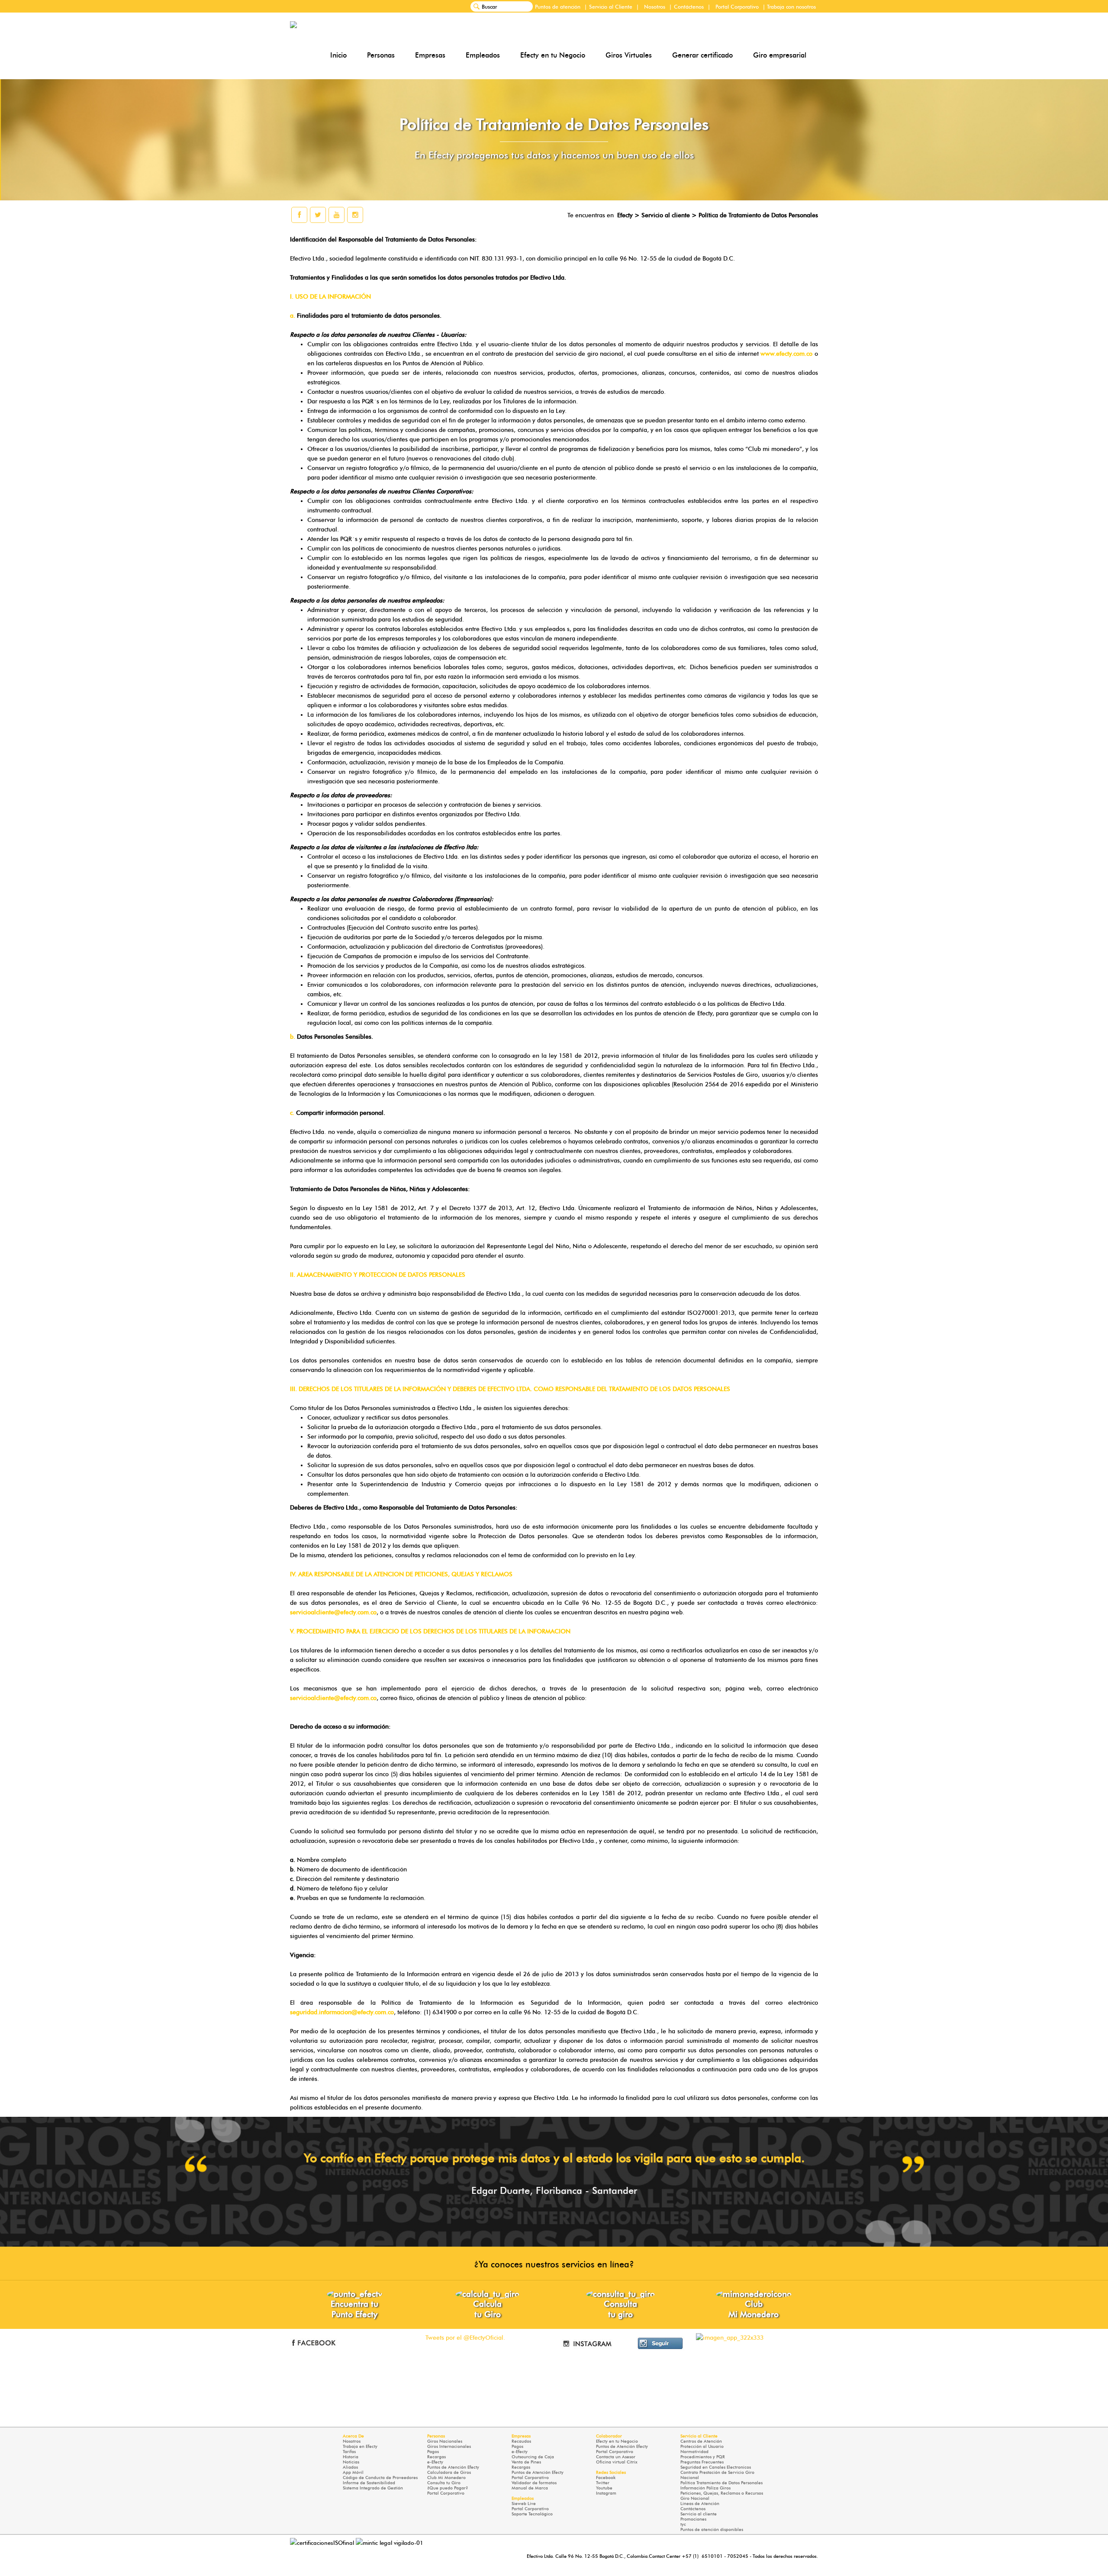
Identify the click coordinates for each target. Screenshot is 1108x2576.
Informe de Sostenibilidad (369, 2483)
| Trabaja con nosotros (789, 7)
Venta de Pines (526, 2462)
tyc (683, 2524)
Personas (381, 55)
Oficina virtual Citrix (617, 2462)
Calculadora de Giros (449, 2472)
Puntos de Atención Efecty (453, 2467)
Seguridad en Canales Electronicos (716, 2467)
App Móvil (353, 2472)
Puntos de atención (558, 7)
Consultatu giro (620, 2309)
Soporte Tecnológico (532, 2514)
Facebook (606, 2478)
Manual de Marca (530, 2488)
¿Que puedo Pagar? (448, 2488)
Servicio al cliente (699, 2514)
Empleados (483, 55)
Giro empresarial (780, 55)
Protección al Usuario (702, 2446)
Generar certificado (702, 55)
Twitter (603, 2483)
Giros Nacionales (445, 2441)
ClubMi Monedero (754, 2309)
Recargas (436, 2457)
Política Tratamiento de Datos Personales (721, 2483)
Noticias (351, 2462)
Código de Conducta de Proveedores (380, 2478)
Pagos (433, 2452)
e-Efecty (435, 2462)
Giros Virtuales (629, 55)
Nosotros (655, 7)
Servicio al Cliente (611, 7)
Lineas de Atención (700, 2504)
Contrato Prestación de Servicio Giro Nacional (717, 2475)
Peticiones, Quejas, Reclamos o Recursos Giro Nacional (722, 2496)
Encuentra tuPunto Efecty (354, 2309)
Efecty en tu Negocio (553, 55)
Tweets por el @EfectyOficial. (465, 2338)
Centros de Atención (701, 2441)
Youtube (604, 2488)
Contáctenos (689, 7)
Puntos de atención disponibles (712, 2529)
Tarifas (349, 2452)
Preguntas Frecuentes (702, 2462)
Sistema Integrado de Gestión (373, 2488)
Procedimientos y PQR (703, 2457)
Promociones (693, 2519)
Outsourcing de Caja (533, 2457)
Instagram (606, 2493)
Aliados (350, 2467)
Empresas (430, 55)
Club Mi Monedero (446, 2478)
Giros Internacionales (449, 2446)
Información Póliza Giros (705, 2488)
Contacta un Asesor (616, 2457)
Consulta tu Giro (444, 2483)
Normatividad (694, 2452)
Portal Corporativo (737, 7)
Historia (351, 2457)
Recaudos (521, 2441)
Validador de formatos (534, 2483)
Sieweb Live (524, 2504)
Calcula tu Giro (487, 2309)
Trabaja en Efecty (360, 2446)
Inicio (338, 55)
